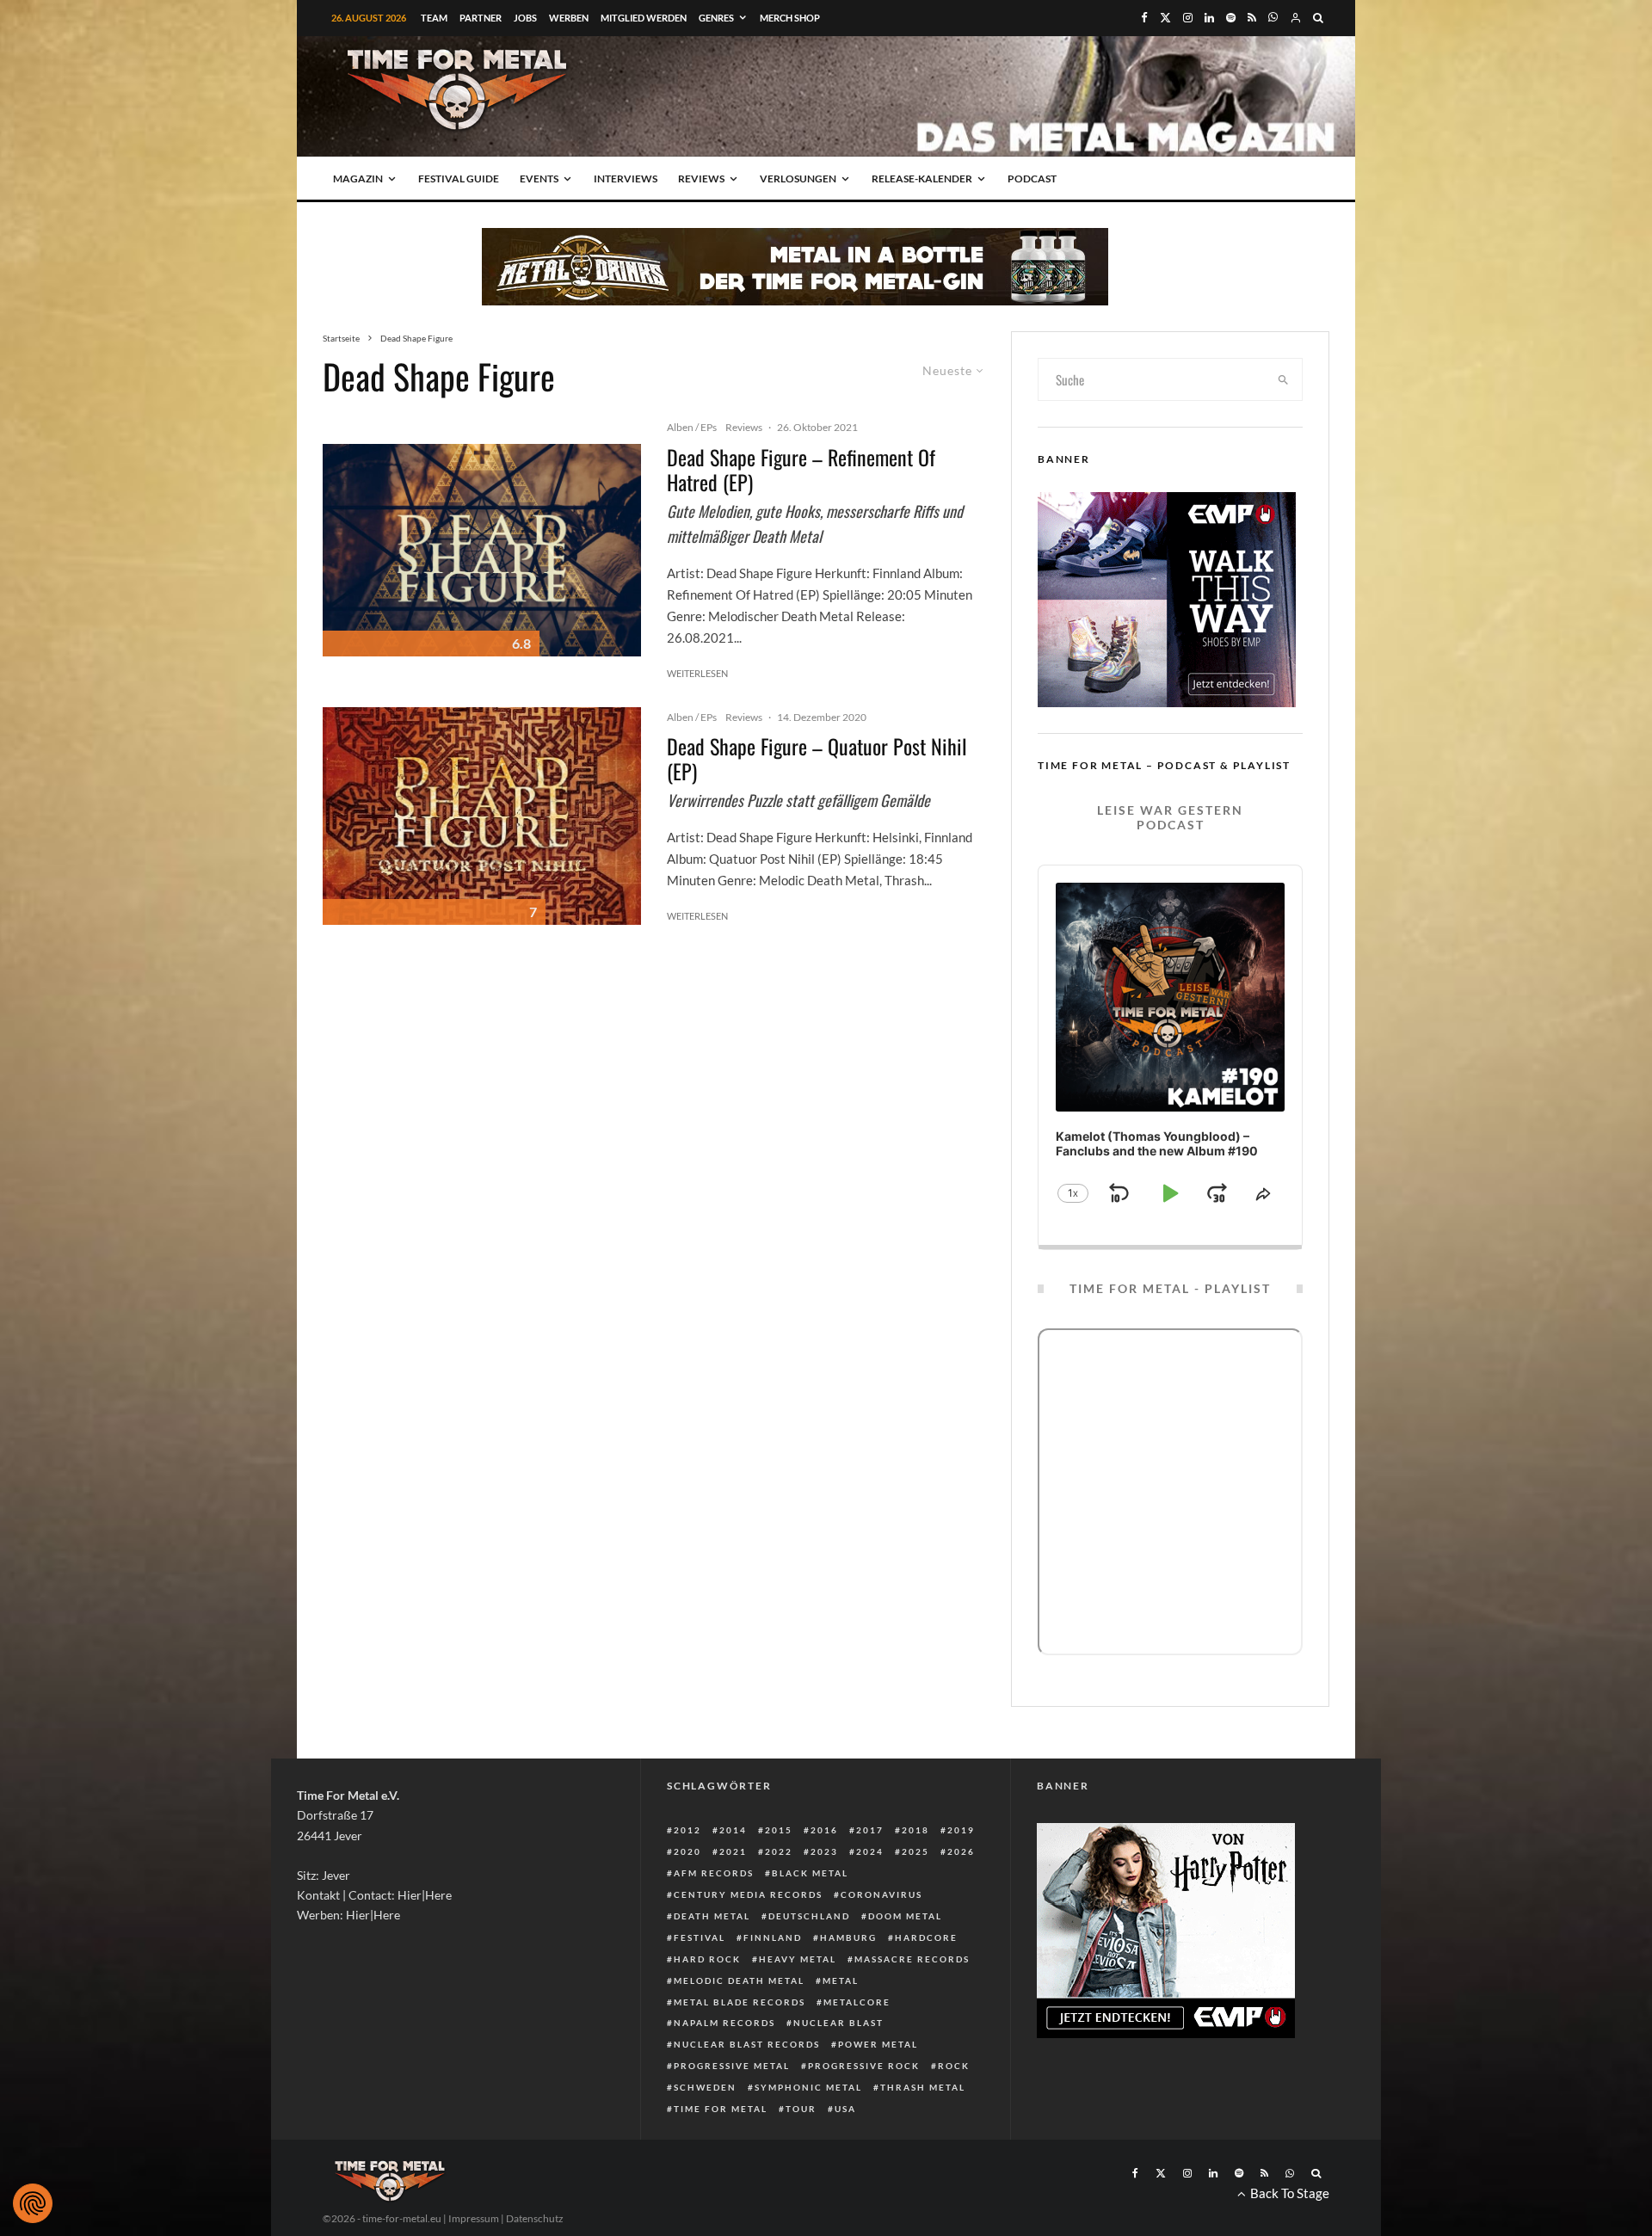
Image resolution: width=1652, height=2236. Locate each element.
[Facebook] (1144, 18)
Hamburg (848, 1937)
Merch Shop (790, 18)
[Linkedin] (1209, 18)
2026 (961, 1851)
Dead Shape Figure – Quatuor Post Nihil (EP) (817, 759)
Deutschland (809, 1916)
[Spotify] (1231, 18)
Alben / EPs (692, 427)
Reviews (701, 179)
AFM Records (714, 1873)
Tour (801, 2109)
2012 (687, 1830)
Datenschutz (535, 2218)
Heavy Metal (798, 1959)
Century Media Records (748, 1894)
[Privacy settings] (33, 2203)
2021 (733, 1851)
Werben (569, 18)
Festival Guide (459, 179)
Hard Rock (707, 1959)
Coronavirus (881, 1894)
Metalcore (857, 2002)
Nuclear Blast (838, 2023)
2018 (915, 1830)
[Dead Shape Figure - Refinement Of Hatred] (482, 550)
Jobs (525, 18)
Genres (716, 18)
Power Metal (878, 2044)
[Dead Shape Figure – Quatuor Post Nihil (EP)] (482, 816)
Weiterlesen (697, 673)
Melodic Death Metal (739, 1980)
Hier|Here (425, 1895)
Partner (481, 18)
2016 (824, 1830)
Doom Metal (905, 1916)
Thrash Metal (923, 2087)
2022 (779, 1851)
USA (845, 2109)
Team (434, 18)
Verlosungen (798, 179)
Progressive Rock (864, 2066)
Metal (841, 1980)
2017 (870, 1830)
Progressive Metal (732, 2066)
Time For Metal (721, 2109)
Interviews (626, 179)
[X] (1165, 18)
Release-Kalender (922, 179)
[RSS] (1252, 18)
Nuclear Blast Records (747, 2044)
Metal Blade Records (740, 2002)
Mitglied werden (644, 18)
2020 (687, 1851)
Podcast (1032, 179)
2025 (915, 1851)
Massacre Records (912, 1959)
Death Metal (712, 1916)
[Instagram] (1188, 18)
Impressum (474, 2218)
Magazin (358, 179)
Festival (700, 1937)
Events (539, 179)
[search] (1284, 379)
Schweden (705, 2087)
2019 (961, 1830)
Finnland (773, 1937)
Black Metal (810, 1873)
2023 (824, 1851)
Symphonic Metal (808, 2087)
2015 (779, 1830)
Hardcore (926, 1937)
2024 (870, 1851)
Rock (954, 2066)
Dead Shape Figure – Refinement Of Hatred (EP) (801, 470)
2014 (733, 1830)
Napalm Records (724, 2023)
